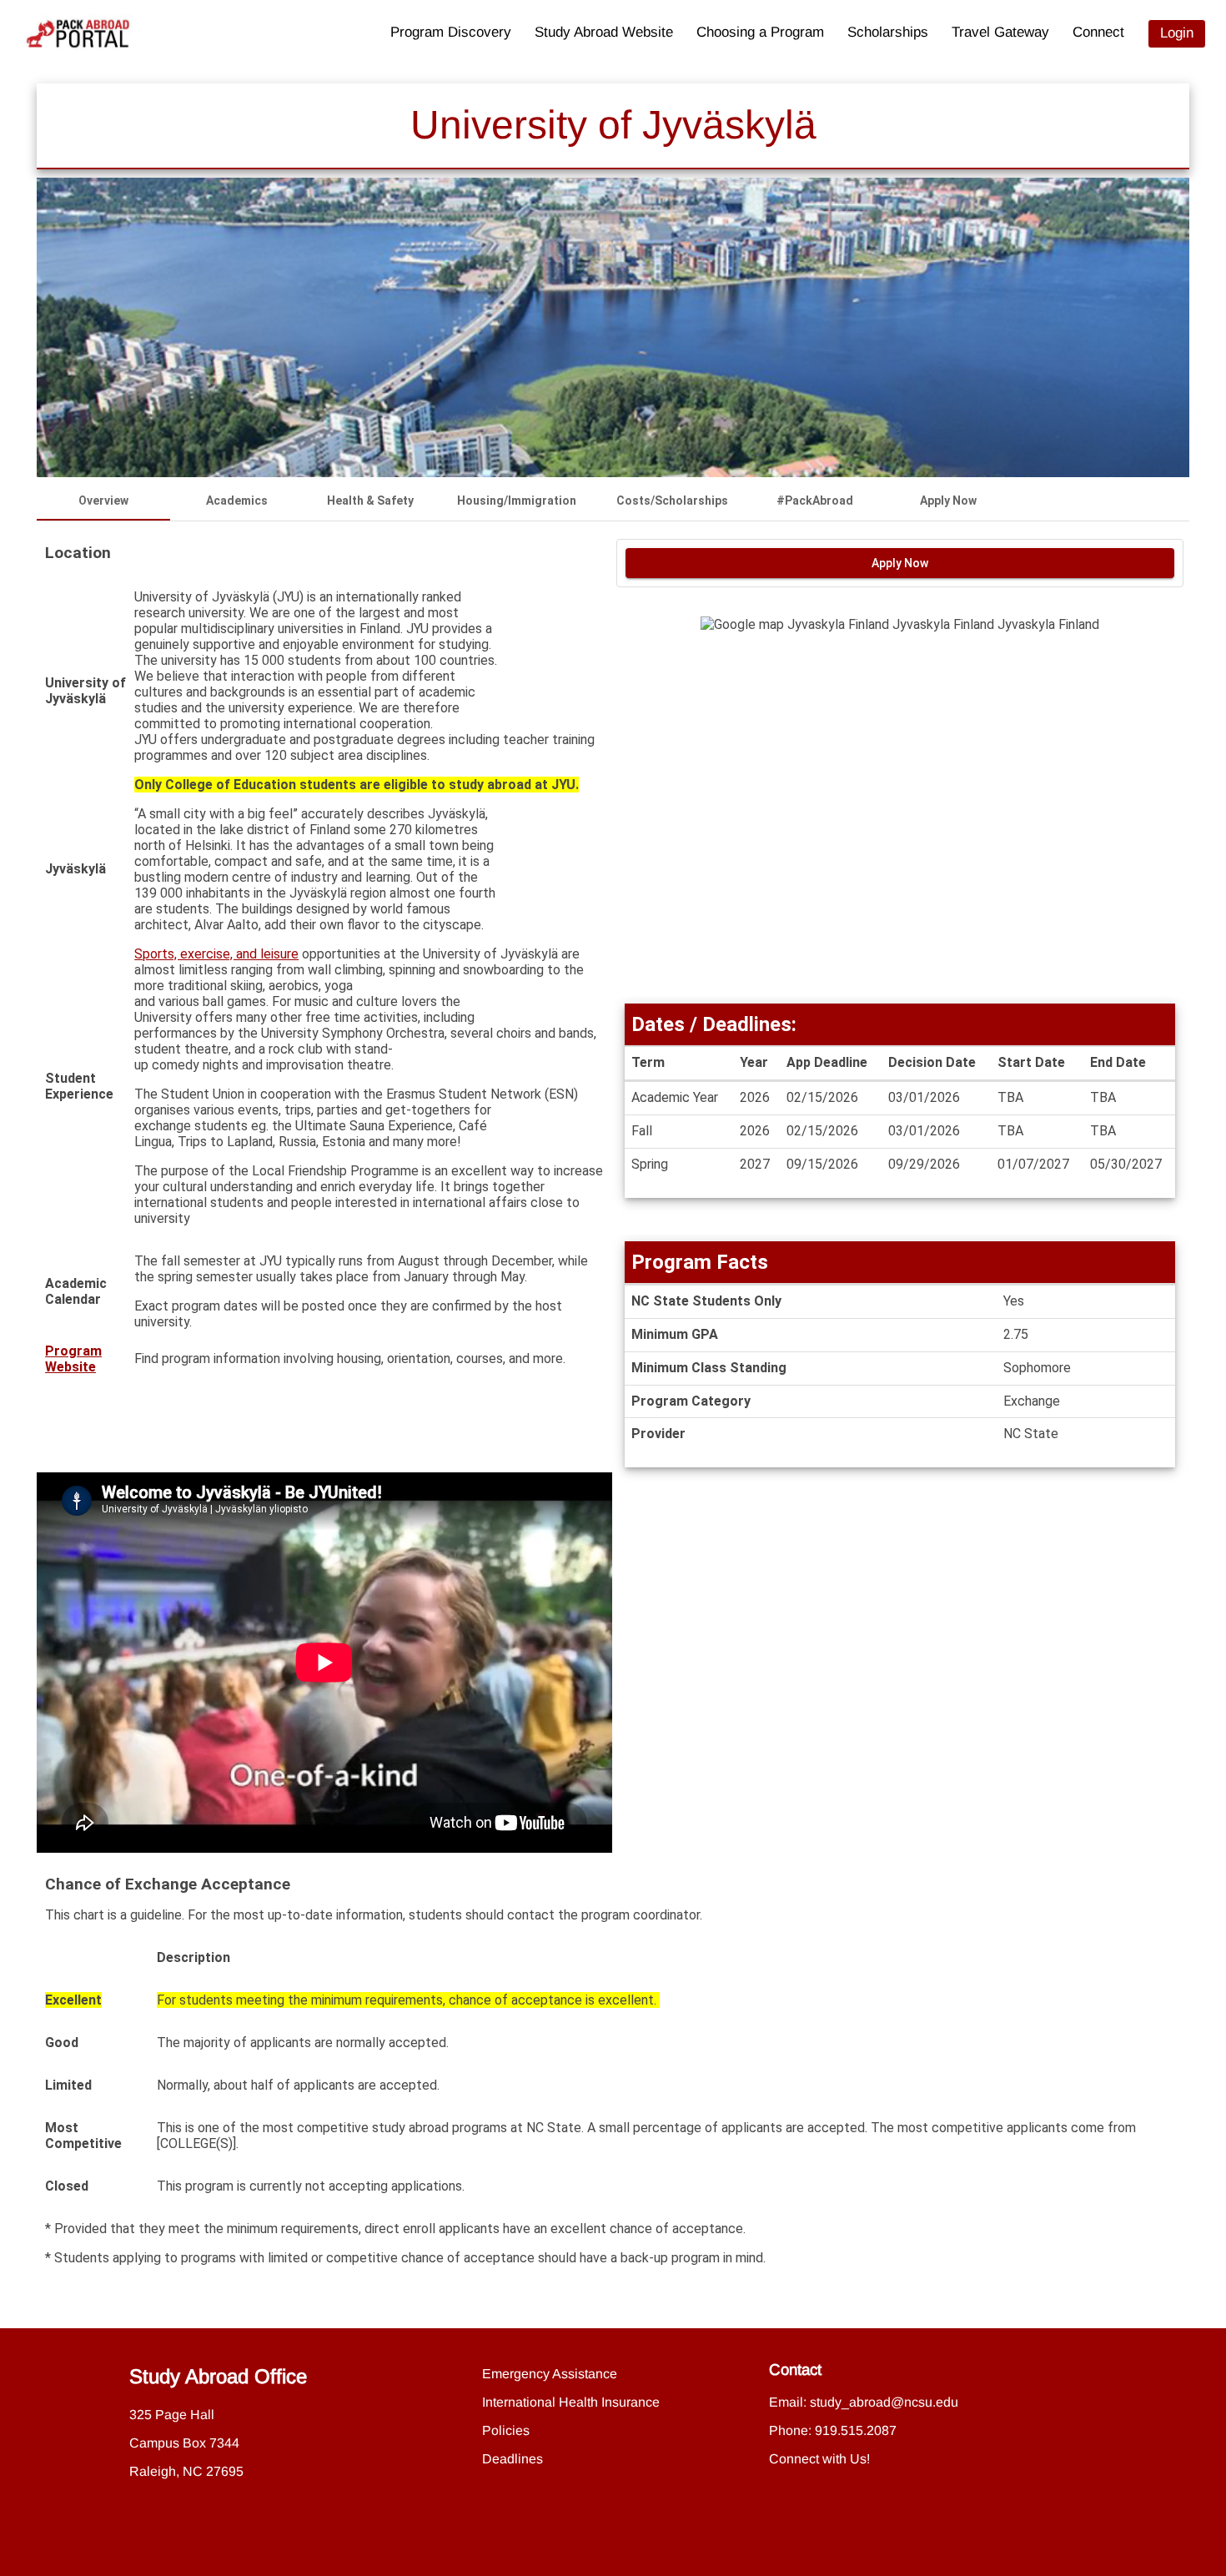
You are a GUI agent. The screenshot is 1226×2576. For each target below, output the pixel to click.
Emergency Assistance (550, 2374)
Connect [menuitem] (1098, 32)
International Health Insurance (571, 2402)
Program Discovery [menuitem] (451, 32)
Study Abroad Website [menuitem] (604, 32)
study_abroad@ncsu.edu (884, 2402)
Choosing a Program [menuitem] (760, 32)
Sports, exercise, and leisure (216, 954)
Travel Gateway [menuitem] (1000, 32)
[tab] (103, 501)
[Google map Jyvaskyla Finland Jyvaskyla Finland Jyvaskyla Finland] (900, 807)
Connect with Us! (819, 2459)
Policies (506, 2430)
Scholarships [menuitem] (888, 32)
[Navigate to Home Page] (78, 33)
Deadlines (513, 2459)
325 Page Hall (172, 2415)
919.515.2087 (856, 2430)
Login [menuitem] (1177, 33)
